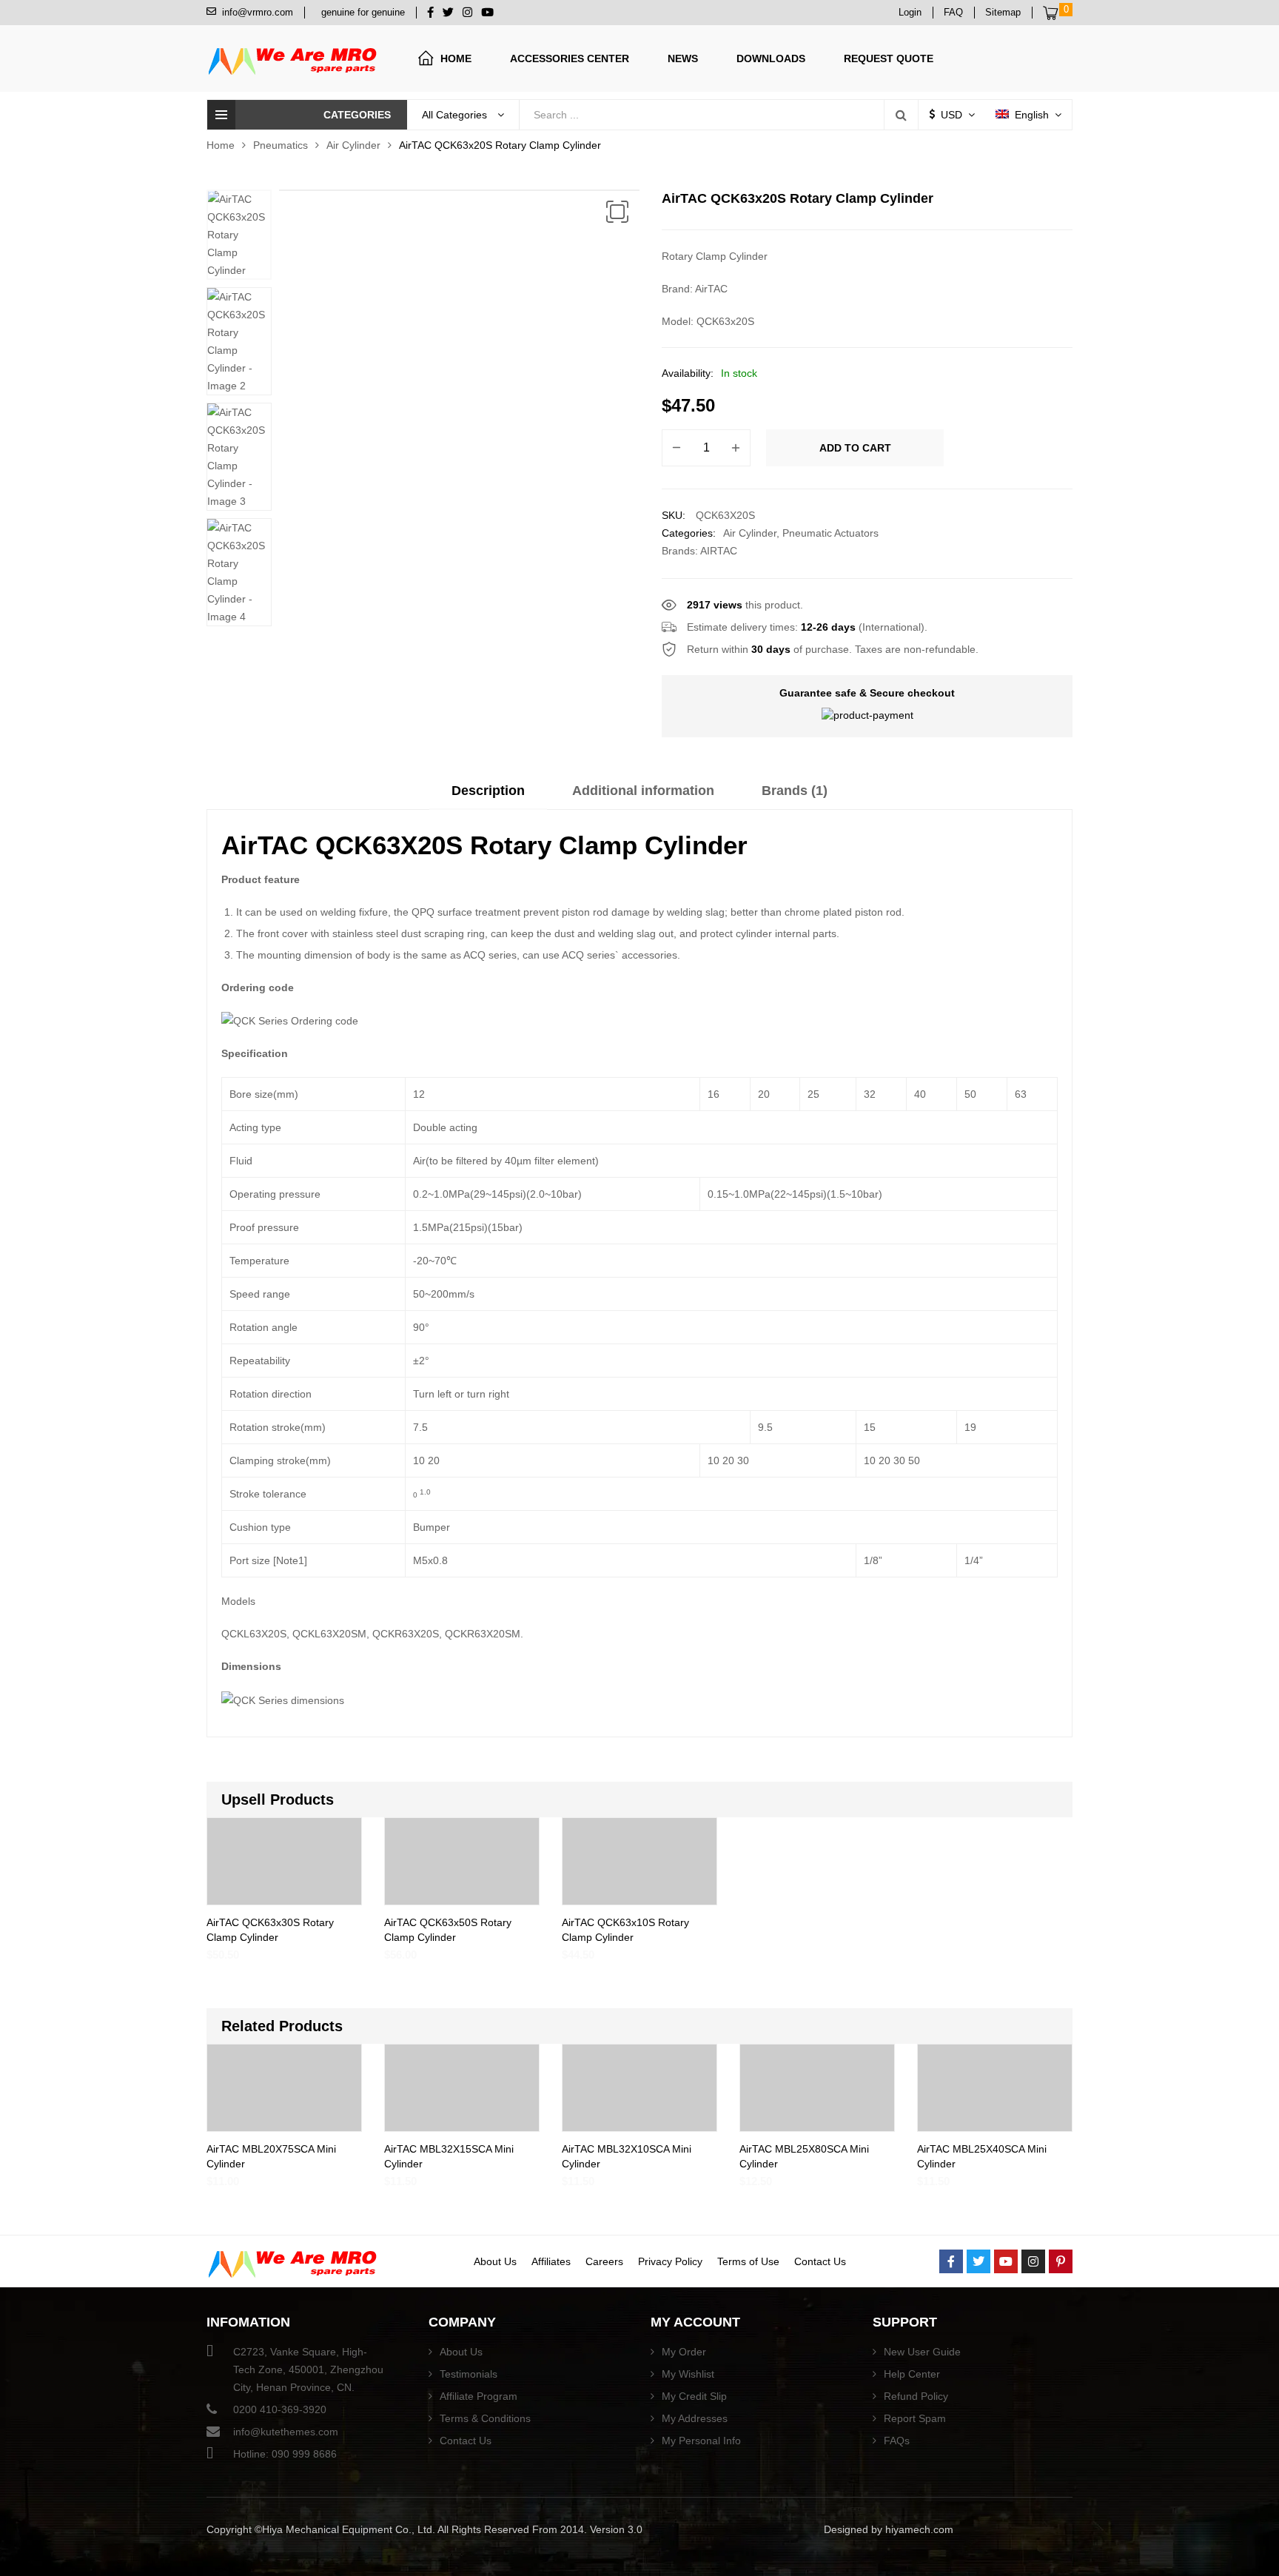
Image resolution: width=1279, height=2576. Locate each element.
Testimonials (469, 2374)
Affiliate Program (479, 2396)
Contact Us (820, 2261)
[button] (617, 212)
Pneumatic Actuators (830, 533)
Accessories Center (570, 58)
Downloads (771, 58)
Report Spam (915, 2418)
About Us (495, 2261)
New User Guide (922, 2352)
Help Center (912, 2374)
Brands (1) (795, 791)
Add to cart (855, 448)
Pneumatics (281, 145)
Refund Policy (916, 2396)
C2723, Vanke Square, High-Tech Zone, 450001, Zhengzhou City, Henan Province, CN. (308, 2369)
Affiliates (551, 2261)
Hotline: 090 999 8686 (285, 2454)
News (683, 58)
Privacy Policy (670, 2261)
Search (901, 115)
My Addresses (695, 2418)
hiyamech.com (919, 2529)
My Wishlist (688, 2374)
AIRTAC (719, 551)
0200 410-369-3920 (280, 2409)
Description (488, 791)
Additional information (643, 791)
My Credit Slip (694, 2396)
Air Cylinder (353, 145)
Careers (604, 2261)
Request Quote (889, 58)
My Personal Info (701, 2441)
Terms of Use (748, 2261)
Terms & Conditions (485, 2418)
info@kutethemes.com (286, 2432)
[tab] (488, 796)
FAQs (897, 2441)
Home (221, 145)
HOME (456, 58)
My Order (684, 2352)
